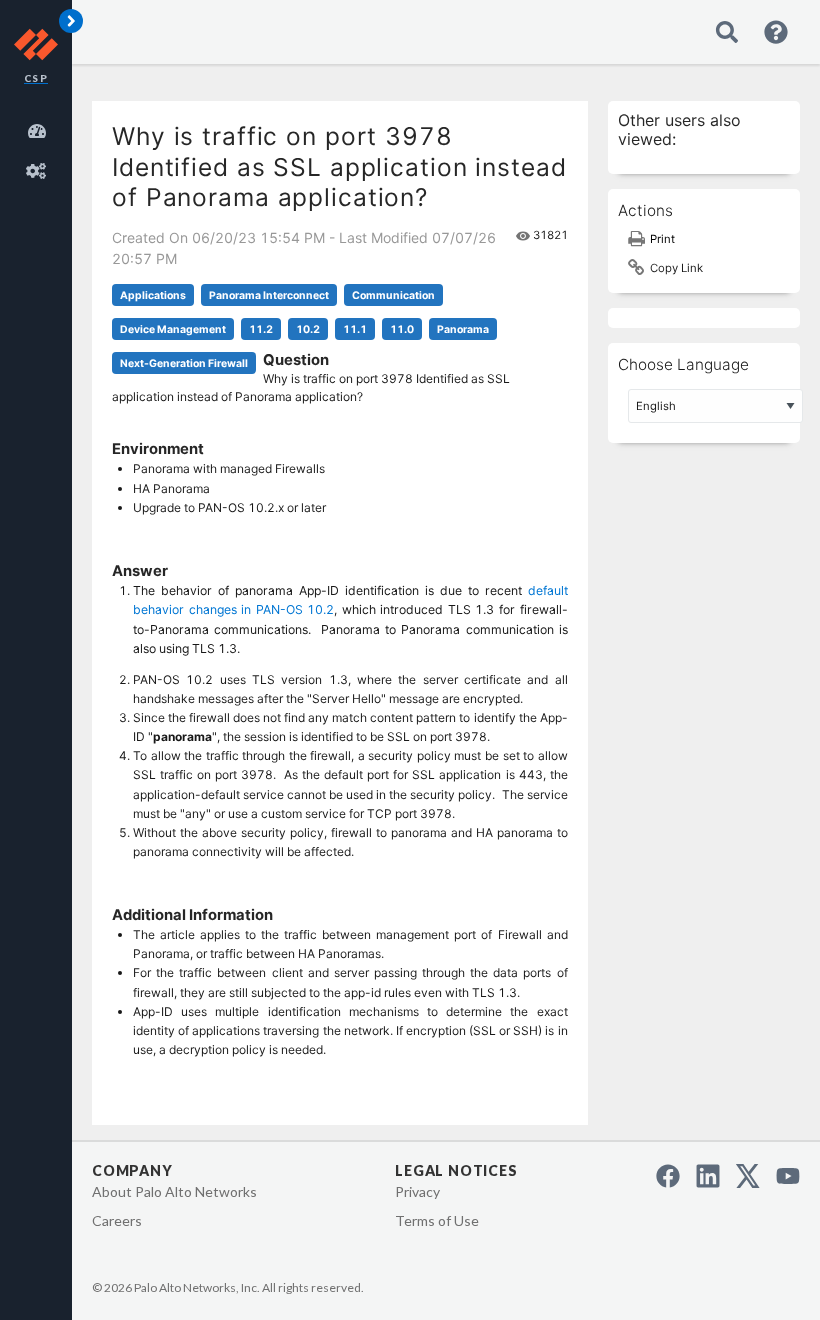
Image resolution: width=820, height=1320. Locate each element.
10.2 (308, 329)
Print (662, 239)
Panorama (463, 329)
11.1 (355, 329)
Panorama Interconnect (269, 295)
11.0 (402, 329)
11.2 (261, 329)
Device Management (173, 329)
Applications (153, 295)
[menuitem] (40, 128)
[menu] (40, 148)
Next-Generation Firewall (184, 363)
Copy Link (676, 268)
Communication (393, 295)
